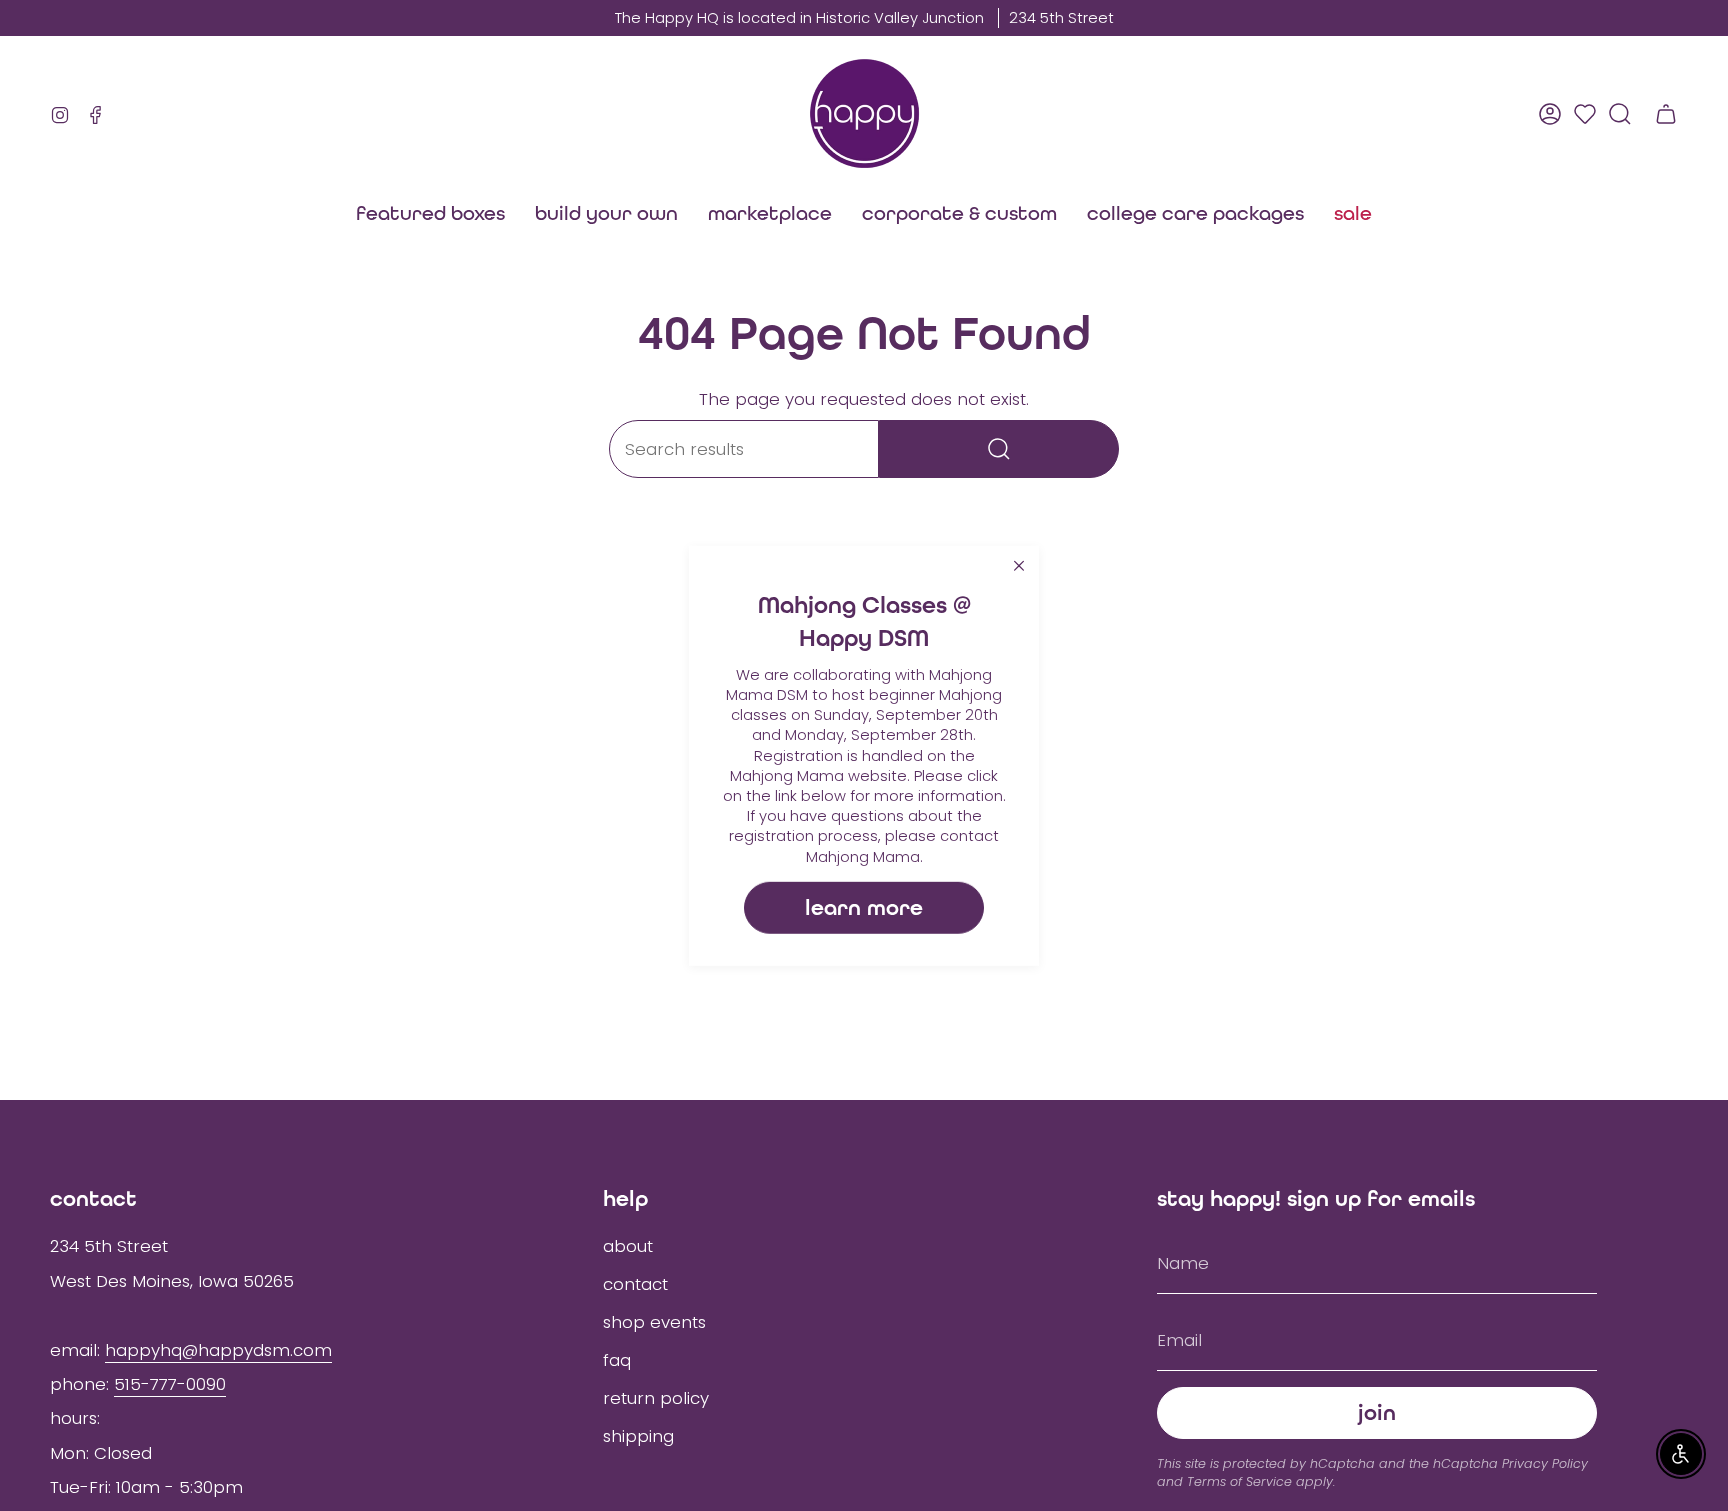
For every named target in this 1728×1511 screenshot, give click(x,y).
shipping (638, 1436)
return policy (656, 1398)
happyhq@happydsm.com (218, 1350)
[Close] (1019, 565)
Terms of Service (1239, 1481)
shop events (654, 1322)
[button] (770, 213)
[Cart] (1666, 114)
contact (635, 1284)
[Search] (999, 449)
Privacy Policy (1545, 1463)
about (628, 1246)
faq (617, 1360)
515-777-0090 (170, 1384)
